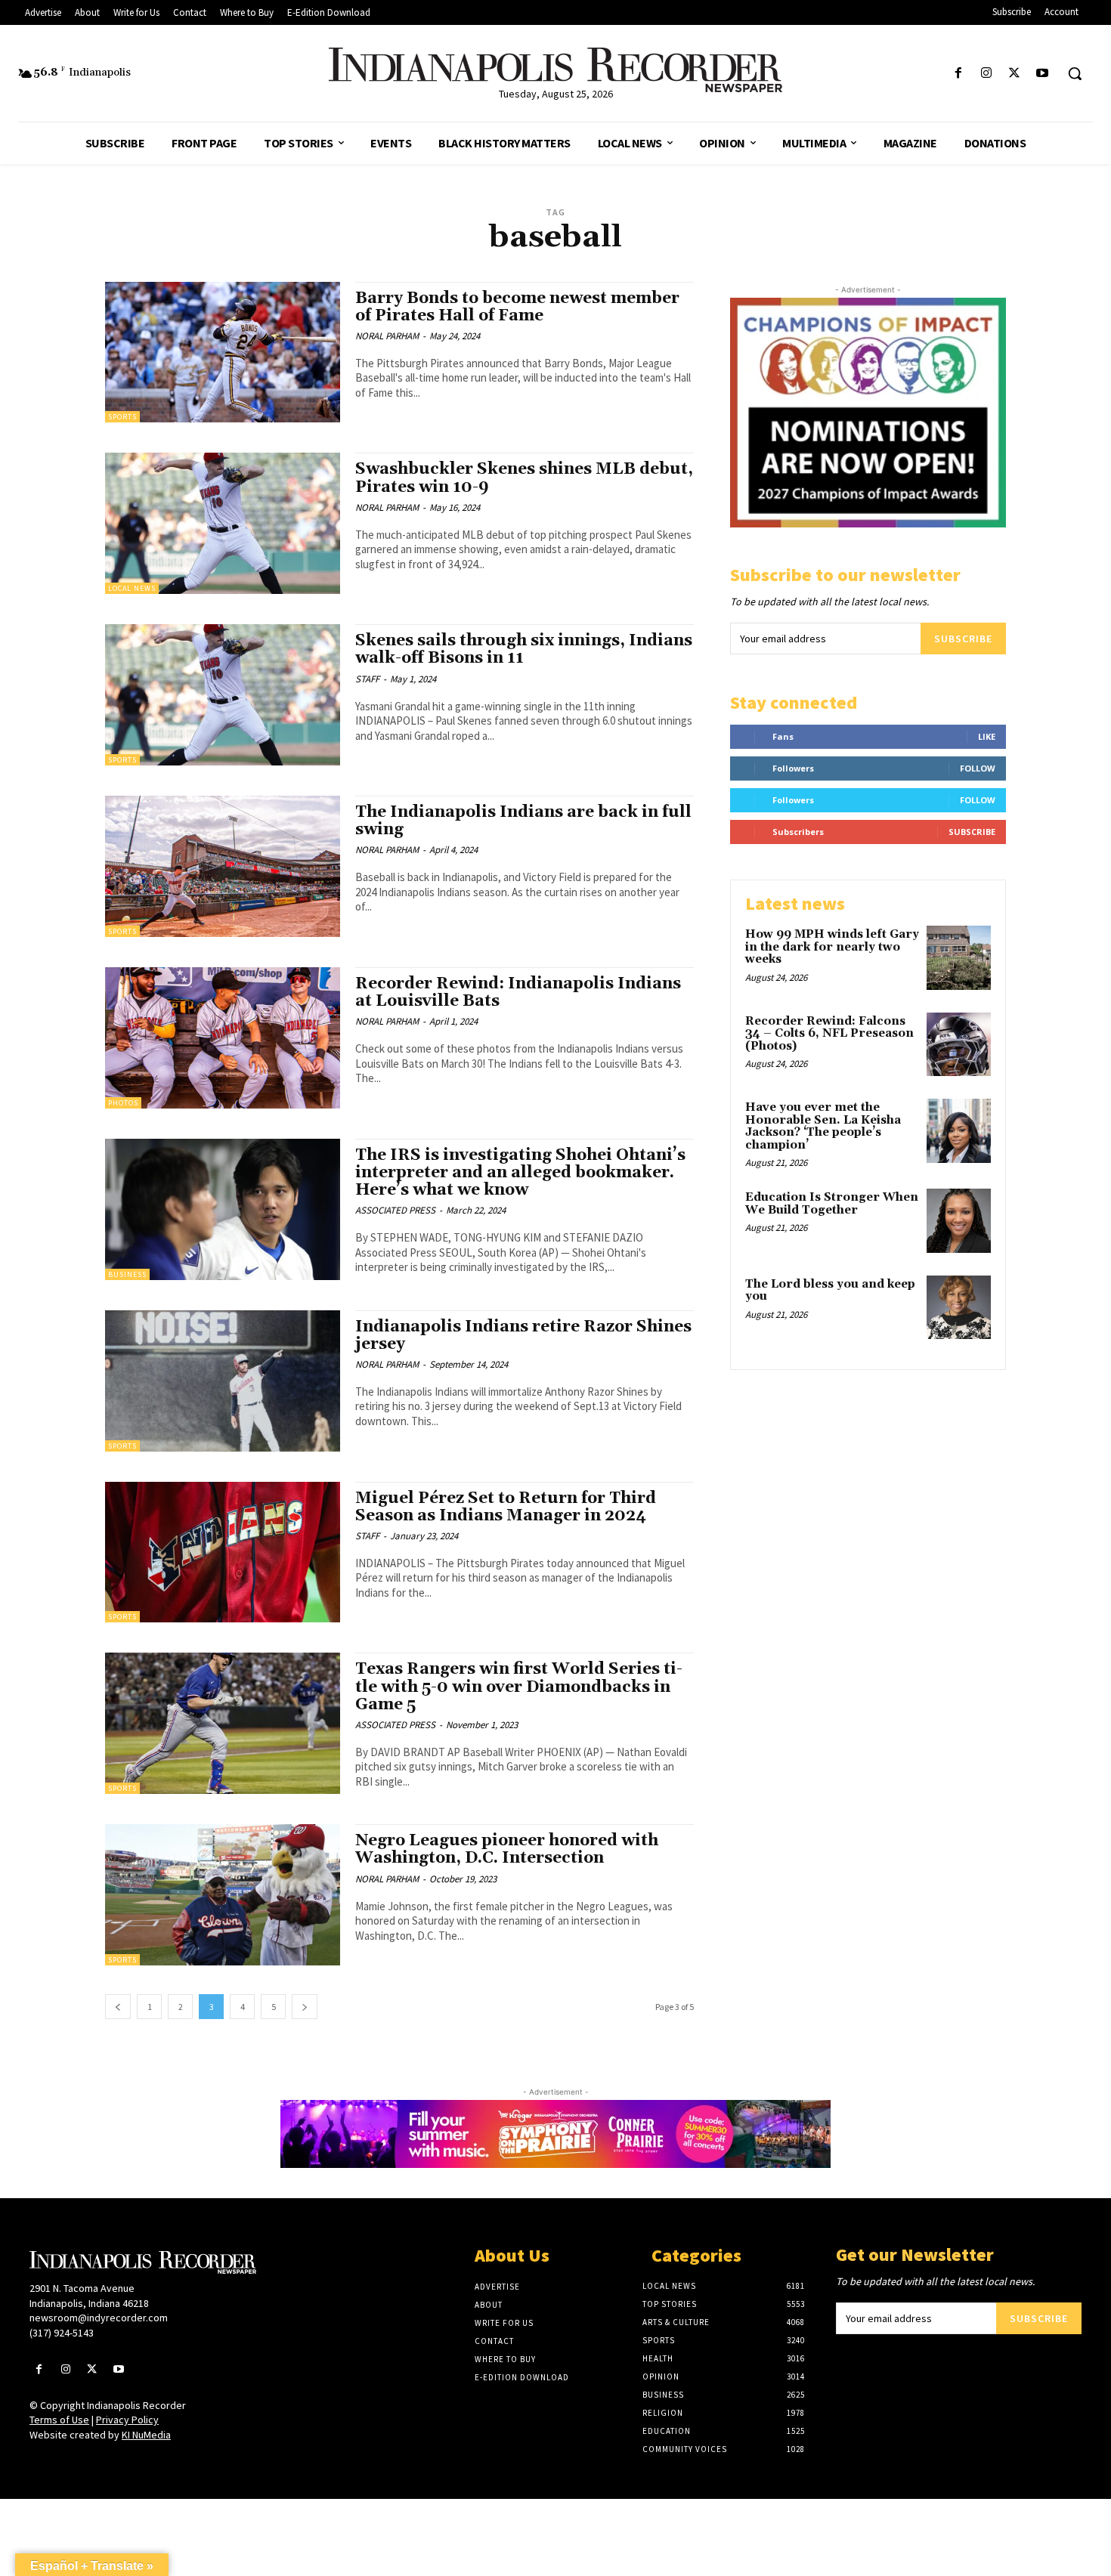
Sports (122, 417)
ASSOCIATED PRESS (395, 1210)
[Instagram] (986, 74)
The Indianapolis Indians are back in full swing (523, 821)
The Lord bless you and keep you (830, 1291)
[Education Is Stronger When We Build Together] (959, 1221)
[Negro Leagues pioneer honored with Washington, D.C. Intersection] (223, 1895)
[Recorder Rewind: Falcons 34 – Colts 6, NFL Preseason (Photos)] (959, 1045)
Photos (123, 1103)
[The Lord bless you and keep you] (959, 1308)
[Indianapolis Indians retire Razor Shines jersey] (223, 1381)
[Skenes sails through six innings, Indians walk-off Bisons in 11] (223, 695)
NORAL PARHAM (387, 336)
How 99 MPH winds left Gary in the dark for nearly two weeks (832, 947)
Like (987, 736)
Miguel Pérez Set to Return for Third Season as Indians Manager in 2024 (506, 1507)
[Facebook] (958, 74)
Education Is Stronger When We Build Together (832, 1204)
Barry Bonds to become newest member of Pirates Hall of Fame (517, 307)
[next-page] (305, 2007)
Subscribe (963, 639)
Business (127, 1274)
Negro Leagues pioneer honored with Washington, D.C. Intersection (507, 1849)
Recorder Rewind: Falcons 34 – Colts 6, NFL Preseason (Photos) (829, 1034)
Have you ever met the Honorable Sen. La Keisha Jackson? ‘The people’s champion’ (823, 1126)
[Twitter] (1015, 74)
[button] (1075, 73)
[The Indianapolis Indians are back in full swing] (223, 866)
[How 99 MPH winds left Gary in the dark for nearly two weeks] (959, 958)
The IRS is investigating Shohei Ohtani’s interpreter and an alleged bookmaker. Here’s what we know (520, 1173)
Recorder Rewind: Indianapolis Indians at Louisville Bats (518, 993)
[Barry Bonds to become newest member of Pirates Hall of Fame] (223, 353)
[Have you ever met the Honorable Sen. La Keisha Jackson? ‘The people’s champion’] (959, 1131)
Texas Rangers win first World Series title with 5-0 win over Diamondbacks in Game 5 (519, 1687)
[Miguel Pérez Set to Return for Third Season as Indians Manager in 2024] (223, 1552)
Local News (132, 588)
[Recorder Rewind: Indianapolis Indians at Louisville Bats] (223, 1038)
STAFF (367, 679)
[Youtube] (1043, 74)
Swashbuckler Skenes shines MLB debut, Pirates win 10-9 (524, 478)
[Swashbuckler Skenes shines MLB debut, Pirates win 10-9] (223, 523)
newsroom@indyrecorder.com (99, 2318)
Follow (978, 768)
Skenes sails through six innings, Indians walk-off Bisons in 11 (524, 649)
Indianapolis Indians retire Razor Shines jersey (523, 1336)
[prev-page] (118, 2007)
